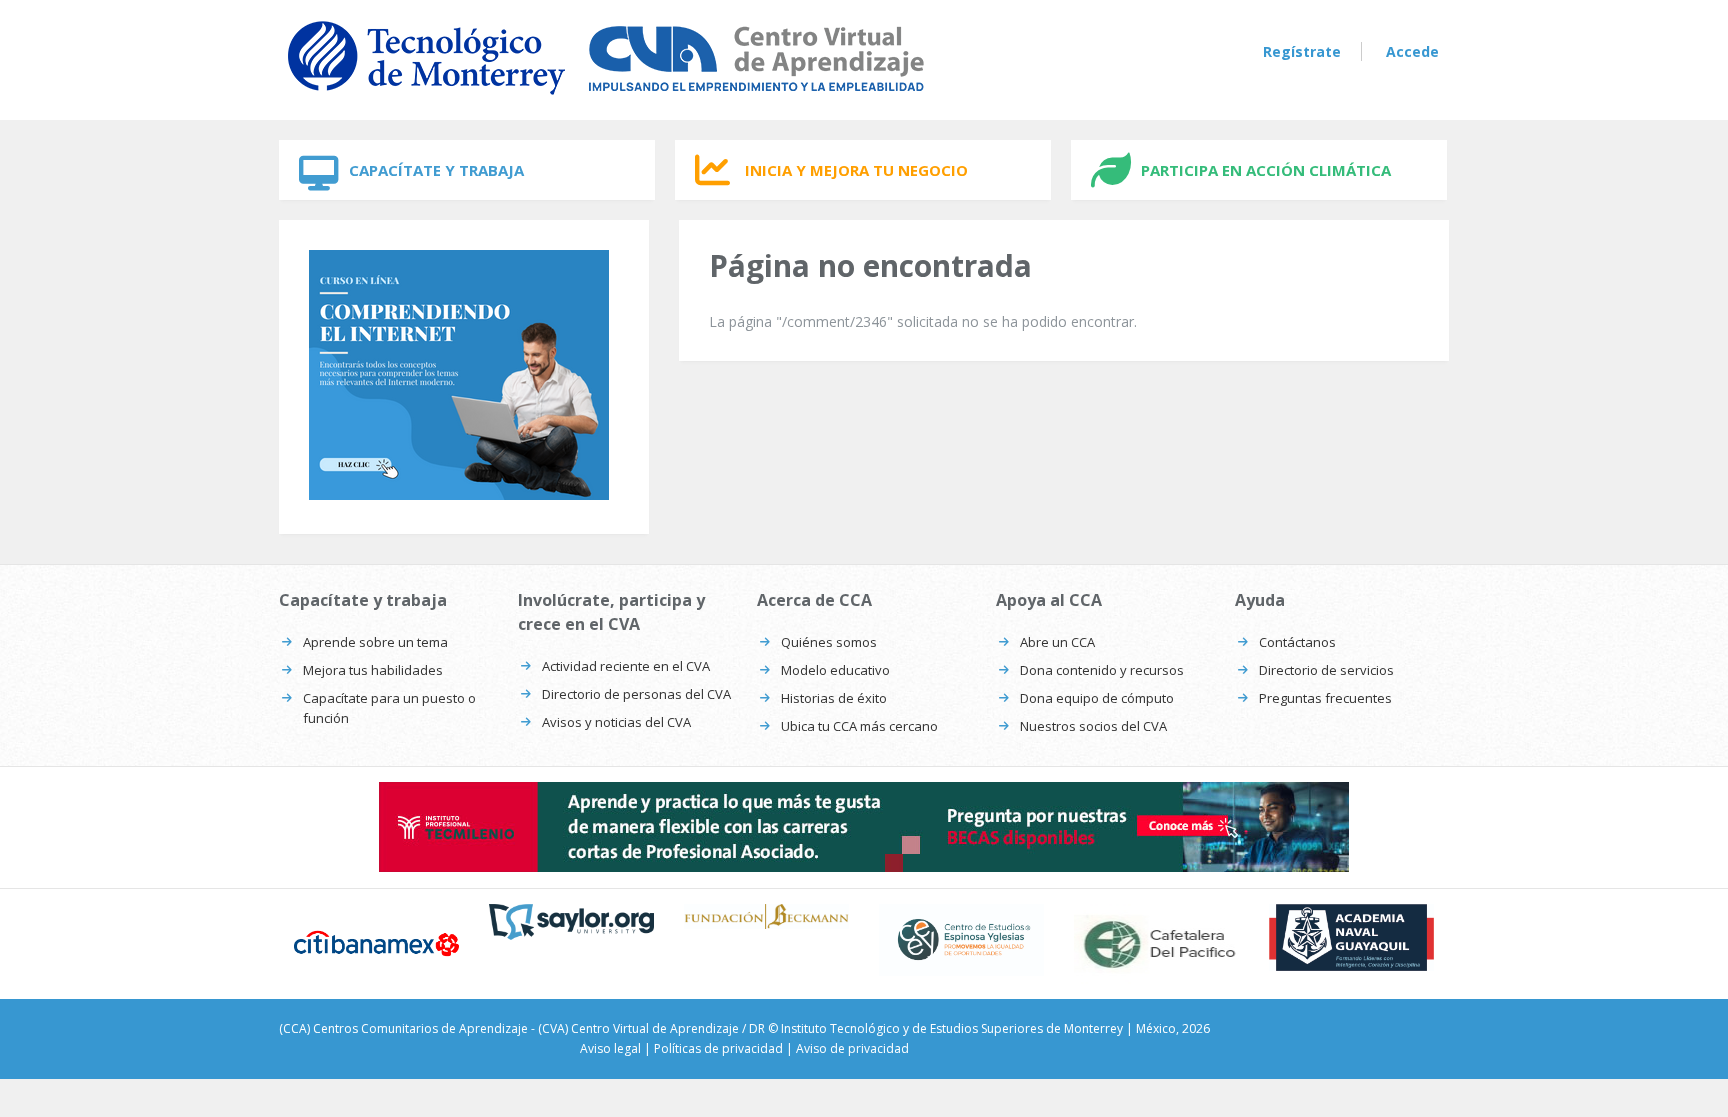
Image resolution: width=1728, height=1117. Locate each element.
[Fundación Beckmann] (766, 916)
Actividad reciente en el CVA (626, 666)
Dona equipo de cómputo (1097, 698)
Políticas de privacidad (718, 1048)
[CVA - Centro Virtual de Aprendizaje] (606, 98)
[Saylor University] (571, 922)
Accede (1412, 51)
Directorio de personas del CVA (636, 694)
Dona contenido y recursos (1102, 670)
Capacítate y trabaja (436, 170)
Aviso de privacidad (852, 1048)
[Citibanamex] (376, 943)
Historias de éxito (834, 698)
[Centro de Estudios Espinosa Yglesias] (961, 939)
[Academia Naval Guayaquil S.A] (1351, 937)
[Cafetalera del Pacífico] (1156, 944)
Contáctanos (1297, 642)
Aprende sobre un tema (375, 642)
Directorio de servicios (1326, 670)
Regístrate (1302, 51)
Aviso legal (610, 1048)
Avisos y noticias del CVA (616, 722)
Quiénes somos (829, 642)
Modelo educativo (835, 670)
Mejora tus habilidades (373, 670)
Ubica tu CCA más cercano (859, 726)
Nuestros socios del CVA (1093, 726)
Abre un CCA (1057, 642)
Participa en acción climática (1266, 170)
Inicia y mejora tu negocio (856, 170)
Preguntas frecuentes (1325, 698)
